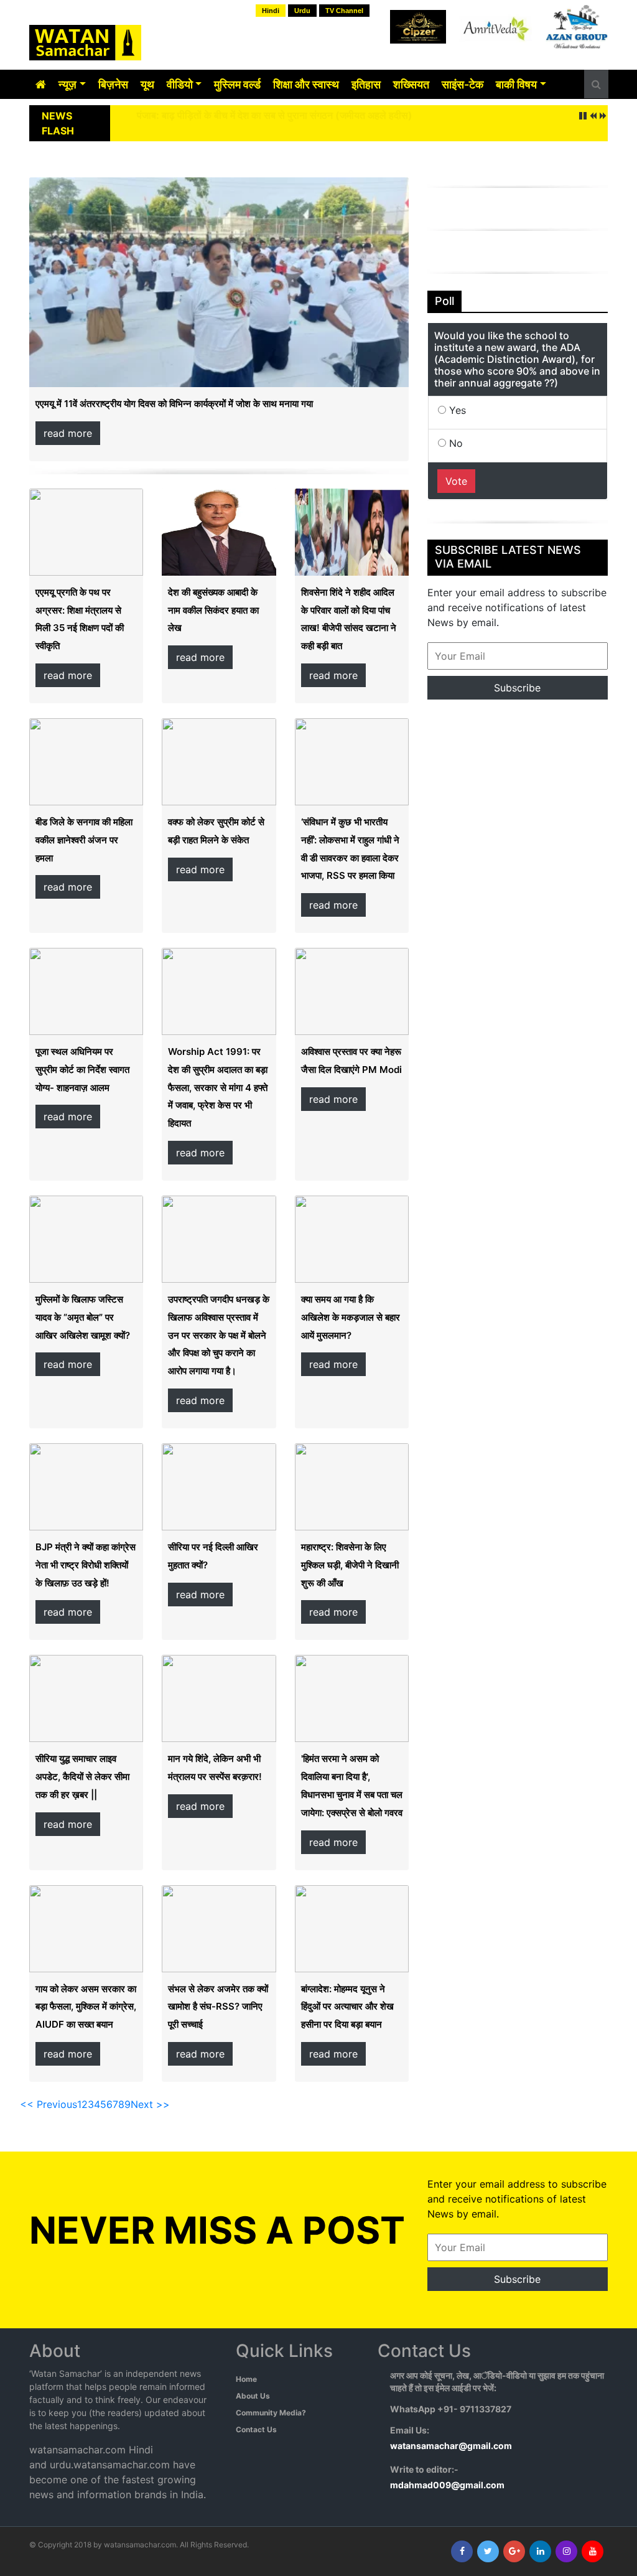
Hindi (271, 11)
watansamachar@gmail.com (451, 2446)
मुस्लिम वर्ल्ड (237, 84)
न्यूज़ (67, 84)
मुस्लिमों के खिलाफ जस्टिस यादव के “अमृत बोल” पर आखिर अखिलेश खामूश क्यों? (83, 1317)
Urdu (302, 11)
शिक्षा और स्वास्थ (306, 84)
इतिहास (366, 84)
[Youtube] (593, 2551)
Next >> (150, 2104)
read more (68, 433)
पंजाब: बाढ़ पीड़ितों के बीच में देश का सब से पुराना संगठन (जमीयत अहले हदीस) (275, 115)
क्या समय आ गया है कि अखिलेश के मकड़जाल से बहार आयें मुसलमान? (351, 1317)
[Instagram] (566, 2551)
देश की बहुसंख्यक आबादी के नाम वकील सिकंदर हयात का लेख (213, 610)
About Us (253, 2396)
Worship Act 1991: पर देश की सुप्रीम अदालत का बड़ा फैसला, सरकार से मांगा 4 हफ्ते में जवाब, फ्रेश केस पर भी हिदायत (218, 1087)
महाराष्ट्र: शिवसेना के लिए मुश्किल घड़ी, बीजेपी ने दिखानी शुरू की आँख (350, 1565)
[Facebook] (462, 2551)
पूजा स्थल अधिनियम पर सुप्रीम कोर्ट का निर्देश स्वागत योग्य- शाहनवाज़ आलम (82, 1070)
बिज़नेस (113, 84)
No (454, 443)
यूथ (147, 84)
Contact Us (256, 2429)
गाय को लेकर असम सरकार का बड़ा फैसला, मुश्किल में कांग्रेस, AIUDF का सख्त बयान (86, 2007)
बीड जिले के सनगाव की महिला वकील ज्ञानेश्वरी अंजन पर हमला (84, 840)
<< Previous (49, 2104)
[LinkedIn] (540, 2551)
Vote (456, 481)
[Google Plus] (514, 2551)
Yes (456, 410)
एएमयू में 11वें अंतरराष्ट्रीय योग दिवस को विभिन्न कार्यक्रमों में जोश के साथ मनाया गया (174, 404)
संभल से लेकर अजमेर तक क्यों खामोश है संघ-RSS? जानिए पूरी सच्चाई (218, 2007)
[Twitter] (488, 2551)
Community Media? (271, 2413)
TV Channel (344, 11)
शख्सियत (411, 84)
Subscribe (517, 688)
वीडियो (180, 84)
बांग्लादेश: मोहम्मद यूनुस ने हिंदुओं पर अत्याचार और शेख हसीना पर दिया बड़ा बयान (347, 2007)
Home (246, 2379)
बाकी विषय (516, 84)
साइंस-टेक (463, 84)
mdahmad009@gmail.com (447, 2485)
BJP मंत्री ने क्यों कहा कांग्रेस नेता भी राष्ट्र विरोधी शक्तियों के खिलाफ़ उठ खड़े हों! (86, 1565)
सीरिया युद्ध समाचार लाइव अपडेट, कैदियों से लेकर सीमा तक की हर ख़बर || (82, 1777)
